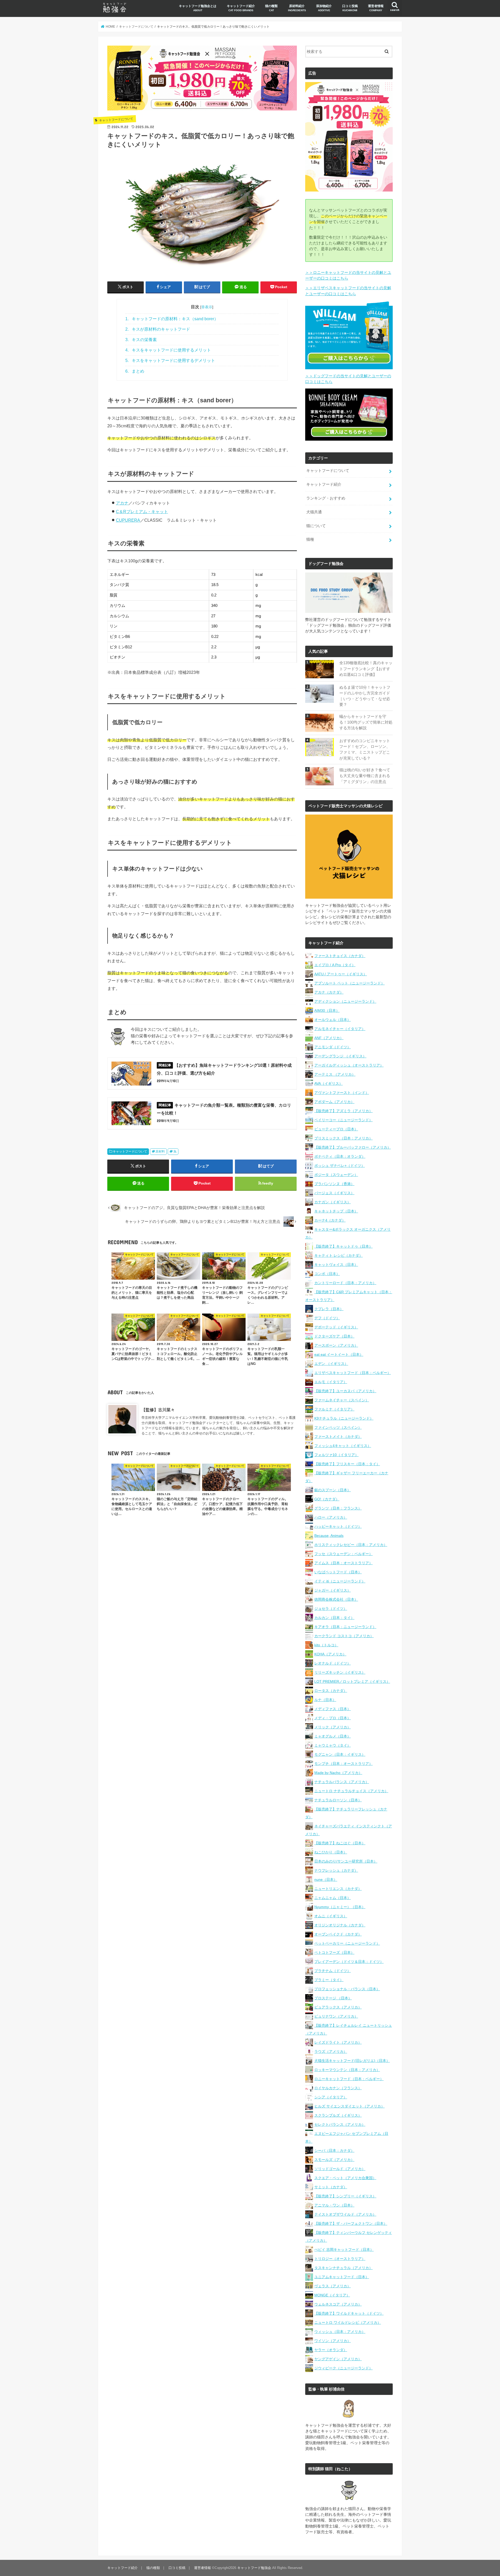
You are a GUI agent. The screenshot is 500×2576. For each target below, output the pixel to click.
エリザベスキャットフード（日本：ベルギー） (353, 1373)
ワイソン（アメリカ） (333, 2341)
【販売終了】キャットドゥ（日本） (343, 1246)
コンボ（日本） (327, 1274)
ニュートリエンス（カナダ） (338, 1889)
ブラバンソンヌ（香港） (334, 1184)
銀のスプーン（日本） (333, 1490)
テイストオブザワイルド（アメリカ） (345, 2214)
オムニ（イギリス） (331, 1916)
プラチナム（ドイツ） (333, 1971)
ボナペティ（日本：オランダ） (340, 1156)
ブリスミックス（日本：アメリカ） (343, 1138)
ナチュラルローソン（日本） (338, 1800)
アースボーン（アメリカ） (336, 1345)
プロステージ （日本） (333, 1998)
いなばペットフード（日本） (338, 1572)
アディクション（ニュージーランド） (345, 1001)
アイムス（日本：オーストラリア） (343, 1563)
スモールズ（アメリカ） (334, 2160)
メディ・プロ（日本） (333, 1718)
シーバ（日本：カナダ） (334, 2150)
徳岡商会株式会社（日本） (336, 1599)
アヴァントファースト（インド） (342, 1093)
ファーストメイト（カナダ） (338, 1437)
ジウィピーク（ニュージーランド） (343, 2368)
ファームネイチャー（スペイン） (342, 1400)
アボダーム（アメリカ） (334, 1102)
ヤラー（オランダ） (331, 2350)
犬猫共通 (314, 512)
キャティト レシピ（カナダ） (339, 1255)
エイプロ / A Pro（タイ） (335, 965)
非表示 (207, 307)
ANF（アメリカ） (329, 1038)
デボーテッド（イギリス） (336, 1327)
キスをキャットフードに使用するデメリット (170, 360)
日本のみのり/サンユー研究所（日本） (346, 1861)
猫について (316, 526)
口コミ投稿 (350, 8)
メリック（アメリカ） (333, 1727)
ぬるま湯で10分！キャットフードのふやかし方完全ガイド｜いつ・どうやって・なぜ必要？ (365, 696)
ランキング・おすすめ (326, 498)
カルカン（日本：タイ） (334, 1618)
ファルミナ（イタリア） (334, 1409)
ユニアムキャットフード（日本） (342, 2277)
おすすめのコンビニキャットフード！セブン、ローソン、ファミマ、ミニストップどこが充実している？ (365, 750)
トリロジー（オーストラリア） (340, 2259)
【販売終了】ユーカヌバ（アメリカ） (345, 1391)
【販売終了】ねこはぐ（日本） (340, 1843)
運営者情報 (376, 8)
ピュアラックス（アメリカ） (338, 2007)
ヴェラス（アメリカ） (333, 2286)
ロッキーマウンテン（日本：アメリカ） (347, 2070)
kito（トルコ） (326, 1645)
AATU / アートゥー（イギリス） (341, 974)
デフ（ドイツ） (327, 1318)
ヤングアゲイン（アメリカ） (338, 2359)
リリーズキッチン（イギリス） (340, 1672)
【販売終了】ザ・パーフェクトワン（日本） (351, 2223)
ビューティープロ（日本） (336, 1129)
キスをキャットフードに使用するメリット (168, 350)
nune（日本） (326, 1879)
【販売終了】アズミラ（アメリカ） (343, 1111)
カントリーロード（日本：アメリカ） (345, 1283)
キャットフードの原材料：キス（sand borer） (172, 319)
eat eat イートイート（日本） (339, 1354)
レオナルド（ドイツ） (333, 1663)
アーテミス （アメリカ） (335, 1074)
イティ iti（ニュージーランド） (340, 1581)
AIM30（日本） (327, 1010)
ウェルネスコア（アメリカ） (338, 2304)
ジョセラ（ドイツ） (331, 1609)
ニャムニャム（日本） (333, 1898)
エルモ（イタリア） (331, 1382)
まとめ (135, 371)
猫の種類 (271, 8)
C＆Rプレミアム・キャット (142, 511)
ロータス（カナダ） (331, 1691)
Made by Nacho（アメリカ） (338, 1773)
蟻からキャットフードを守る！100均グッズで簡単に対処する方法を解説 (366, 722)
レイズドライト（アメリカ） (338, 2042)
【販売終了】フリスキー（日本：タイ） (347, 1464)
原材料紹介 (297, 8)
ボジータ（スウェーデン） (336, 1175)
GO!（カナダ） (327, 1499)
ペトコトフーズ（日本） (334, 1952)
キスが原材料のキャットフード (158, 329)
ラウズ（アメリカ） (331, 2051)
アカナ (122, 503)
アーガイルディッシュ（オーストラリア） (349, 1065)
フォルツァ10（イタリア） (336, 1455)
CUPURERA (128, 520)
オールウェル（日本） (333, 1020)
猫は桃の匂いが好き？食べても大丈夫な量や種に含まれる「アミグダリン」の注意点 (365, 776)
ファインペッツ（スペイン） (338, 1427)
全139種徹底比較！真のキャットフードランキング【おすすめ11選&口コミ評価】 (366, 669)
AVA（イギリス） (329, 1083)
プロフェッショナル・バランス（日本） (347, 1989)
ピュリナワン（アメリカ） (336, 2016)
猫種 (310, 539)
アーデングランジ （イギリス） (340, 1056)
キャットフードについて (130, 1151)
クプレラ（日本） (329, 1309)
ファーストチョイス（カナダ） (340, 956)
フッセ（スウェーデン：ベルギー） (343, 1554)
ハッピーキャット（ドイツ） (338, 1526)
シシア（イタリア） (331, 2097)
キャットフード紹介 (241, 8)
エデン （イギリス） (331, 1364)
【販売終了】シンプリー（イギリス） (345, 2196)
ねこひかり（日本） (331, 1852)
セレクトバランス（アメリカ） (340, 2124)
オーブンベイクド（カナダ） (338, 1934)
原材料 (160, 1151)
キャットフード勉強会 (254, 2568)
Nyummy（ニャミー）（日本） (340, 1907)
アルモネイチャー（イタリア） (340, 1029)
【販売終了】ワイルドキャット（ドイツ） (349, 2313)
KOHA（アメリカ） (330, 1654)
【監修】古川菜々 (158, 1410)
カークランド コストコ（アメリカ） (344, 1636)
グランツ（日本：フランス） (338, 1508)
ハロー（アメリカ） (331, 1517)
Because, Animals (329, 1536)
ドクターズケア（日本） (334, 1336)
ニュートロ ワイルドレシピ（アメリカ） (348, 2322)
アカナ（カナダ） (329, 992)
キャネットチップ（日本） (336, 1211)
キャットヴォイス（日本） (336, 1265)
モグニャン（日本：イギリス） (340, 1754)
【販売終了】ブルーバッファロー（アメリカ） (353, 1147)
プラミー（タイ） (329, 1980)
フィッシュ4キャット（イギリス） (343, 1446)
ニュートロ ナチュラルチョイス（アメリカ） (351, 1791)
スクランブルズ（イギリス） (338, 2115)
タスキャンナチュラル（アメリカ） (343, 2268)
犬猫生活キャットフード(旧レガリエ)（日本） (352, 2061)
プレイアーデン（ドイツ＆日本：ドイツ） (349, 1962)
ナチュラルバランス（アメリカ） (342, 1782)
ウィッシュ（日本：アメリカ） (340, 2332)
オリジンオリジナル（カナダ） (340, 1925)
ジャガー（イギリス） (333, 1590)
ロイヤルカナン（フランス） (338, 2088)
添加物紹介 (324, 8)
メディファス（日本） (333, 1709)
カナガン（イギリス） (333, 1202)
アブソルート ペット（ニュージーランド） (349, 983)
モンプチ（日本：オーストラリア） (343, 1764)
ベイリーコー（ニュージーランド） (343, 1120)
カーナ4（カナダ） (330, 1220)
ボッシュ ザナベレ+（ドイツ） (340, 1166)
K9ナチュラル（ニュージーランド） (344, 1418)
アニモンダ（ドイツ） (333, 1047)
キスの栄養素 (141, 340)
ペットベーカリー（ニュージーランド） (347, 1943)
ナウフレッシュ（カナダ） (336, 1870)
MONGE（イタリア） (332, 2295)
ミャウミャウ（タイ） (333, 1745)
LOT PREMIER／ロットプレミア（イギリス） (352, 1681)
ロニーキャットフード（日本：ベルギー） (349, 2079)
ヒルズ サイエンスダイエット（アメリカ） (349, 2106)
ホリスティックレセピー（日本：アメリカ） (351, 1545)
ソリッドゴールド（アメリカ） (340, 2169)
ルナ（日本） (325, 1700)
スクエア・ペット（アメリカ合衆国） (345, 2178)
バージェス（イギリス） (334, 1193)
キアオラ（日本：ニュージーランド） (345, 1627)
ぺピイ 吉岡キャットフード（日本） (344, 2250)
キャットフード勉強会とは (198, 8)
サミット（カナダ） (331, 2187)
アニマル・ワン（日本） (334, 2205)
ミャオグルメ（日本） (333, 1736)
